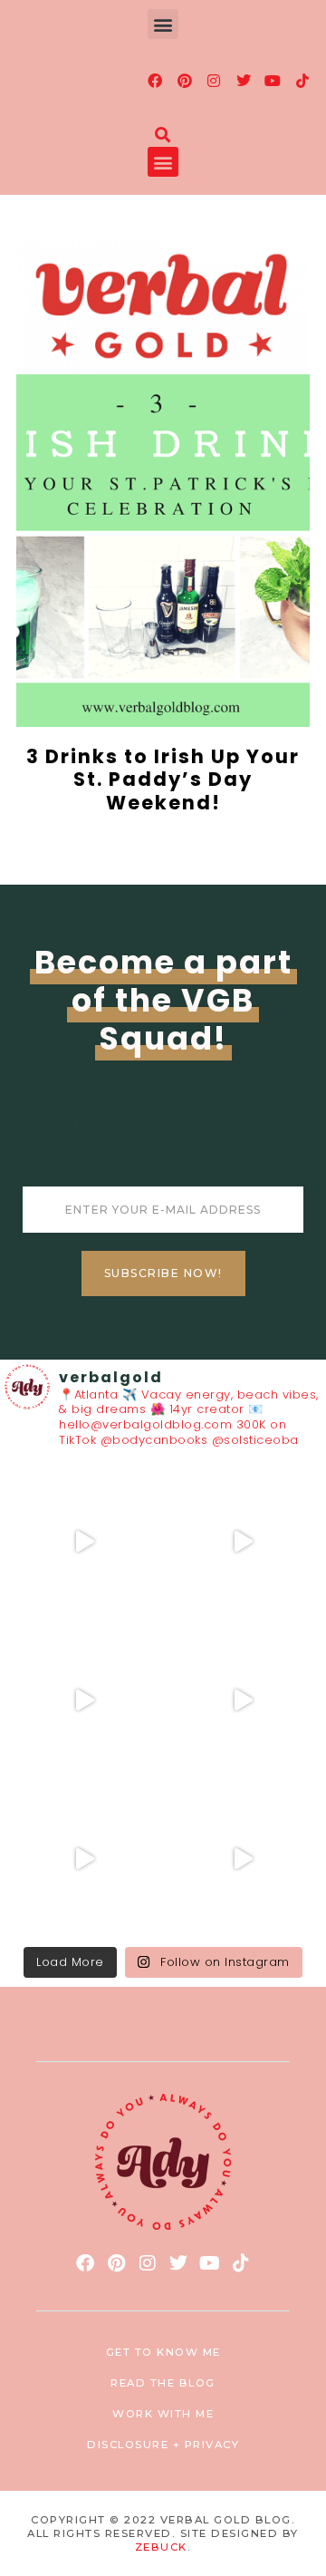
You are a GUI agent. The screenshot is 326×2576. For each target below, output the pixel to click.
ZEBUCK (161, 2547)
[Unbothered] (242, 1859)
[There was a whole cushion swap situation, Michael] (84, 1541)
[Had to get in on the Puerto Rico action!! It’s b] (84, 1700)
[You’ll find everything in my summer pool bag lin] (242, 1541)
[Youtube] (273, 81)
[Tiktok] (302, 81)
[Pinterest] (185, 81)
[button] (163, 24)
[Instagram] (215, 81)
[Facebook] (156, 81)
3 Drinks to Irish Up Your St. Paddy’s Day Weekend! (163, 779)
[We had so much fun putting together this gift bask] (84, 1859)
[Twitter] (244, 81)
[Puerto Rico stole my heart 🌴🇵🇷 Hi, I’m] (242, 1700)
